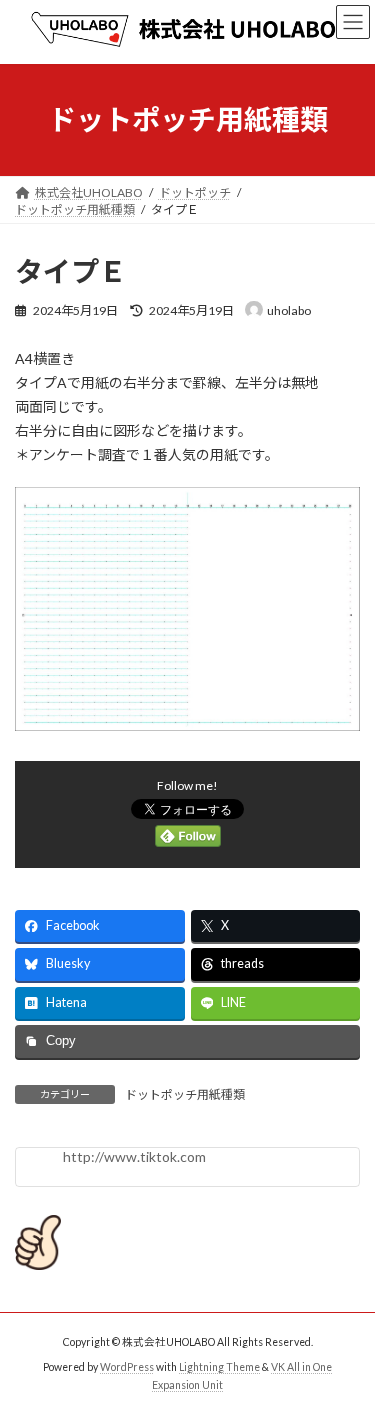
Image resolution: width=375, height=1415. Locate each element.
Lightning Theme (219, 1367)
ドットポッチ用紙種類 (185, 1094)
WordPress (127, 1367)
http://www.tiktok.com (134, 1156)
